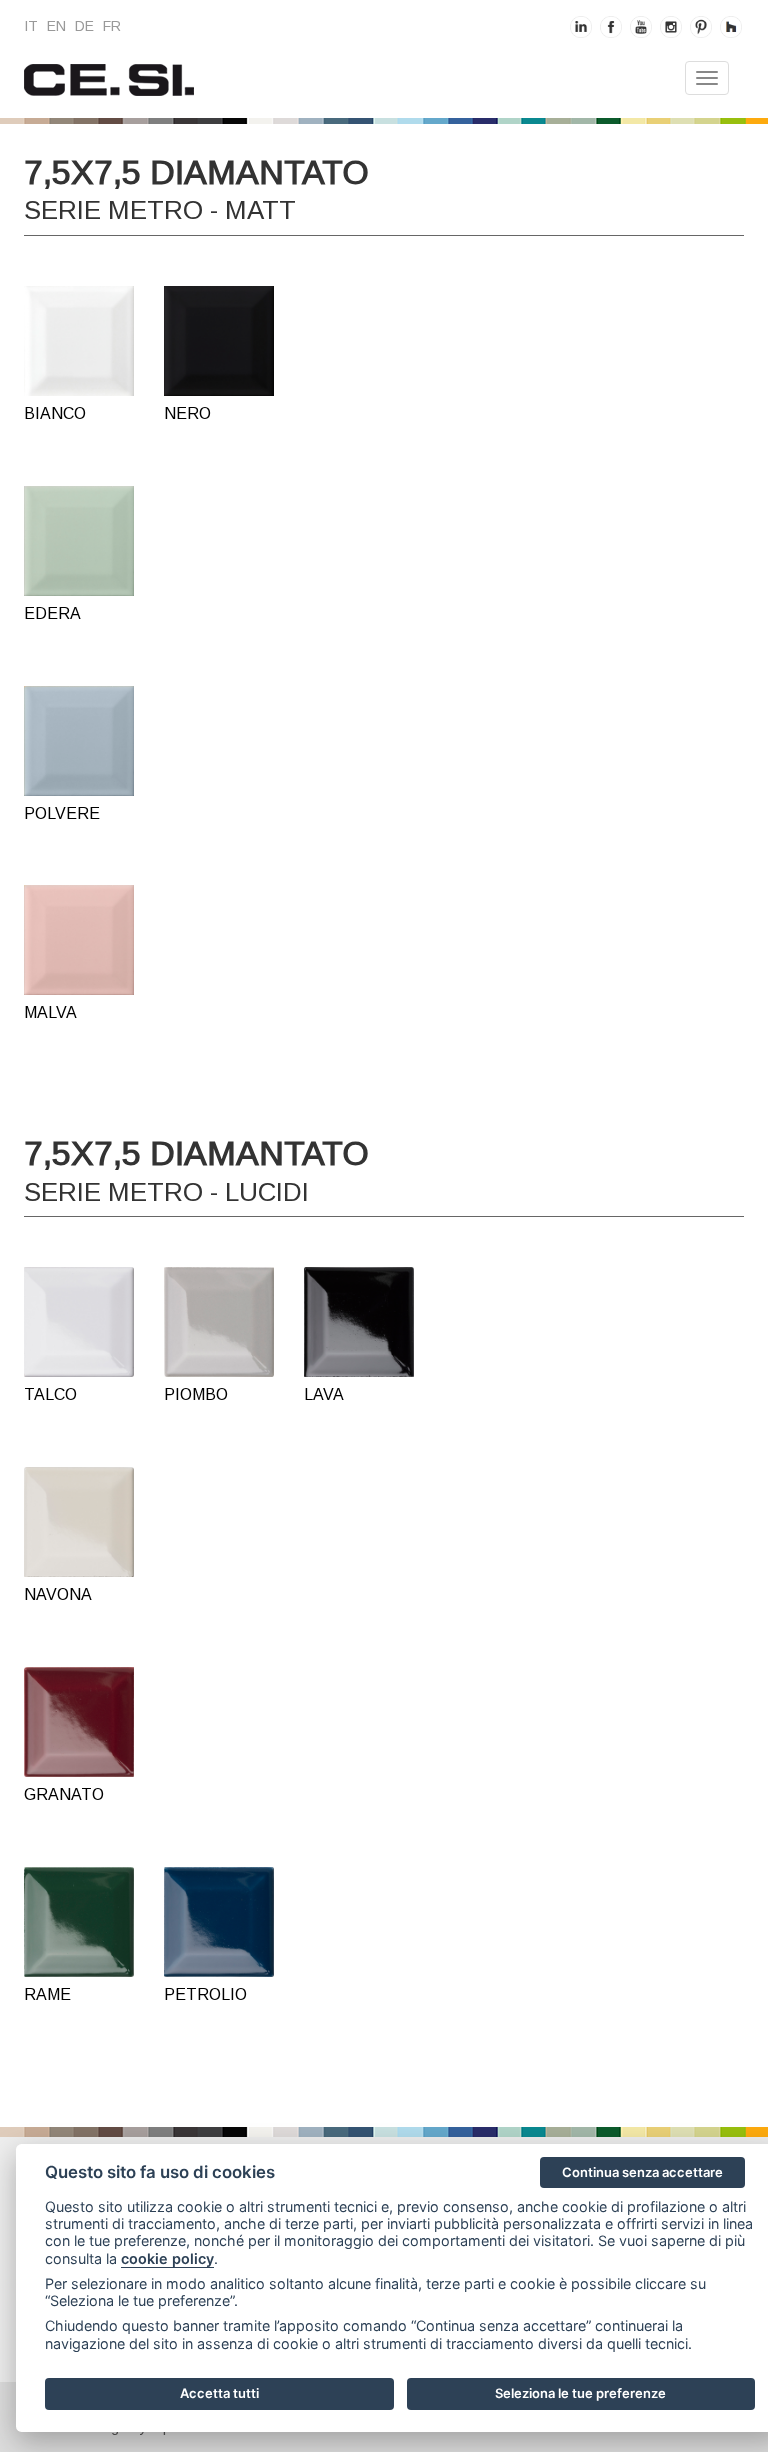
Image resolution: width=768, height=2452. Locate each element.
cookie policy (167, 2258)
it (31, 26)
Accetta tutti (219, 2393)
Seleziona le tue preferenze (580, 2393)
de (84, 26)
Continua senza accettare (642, 2172)
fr (112, 26)
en (56, 26)
